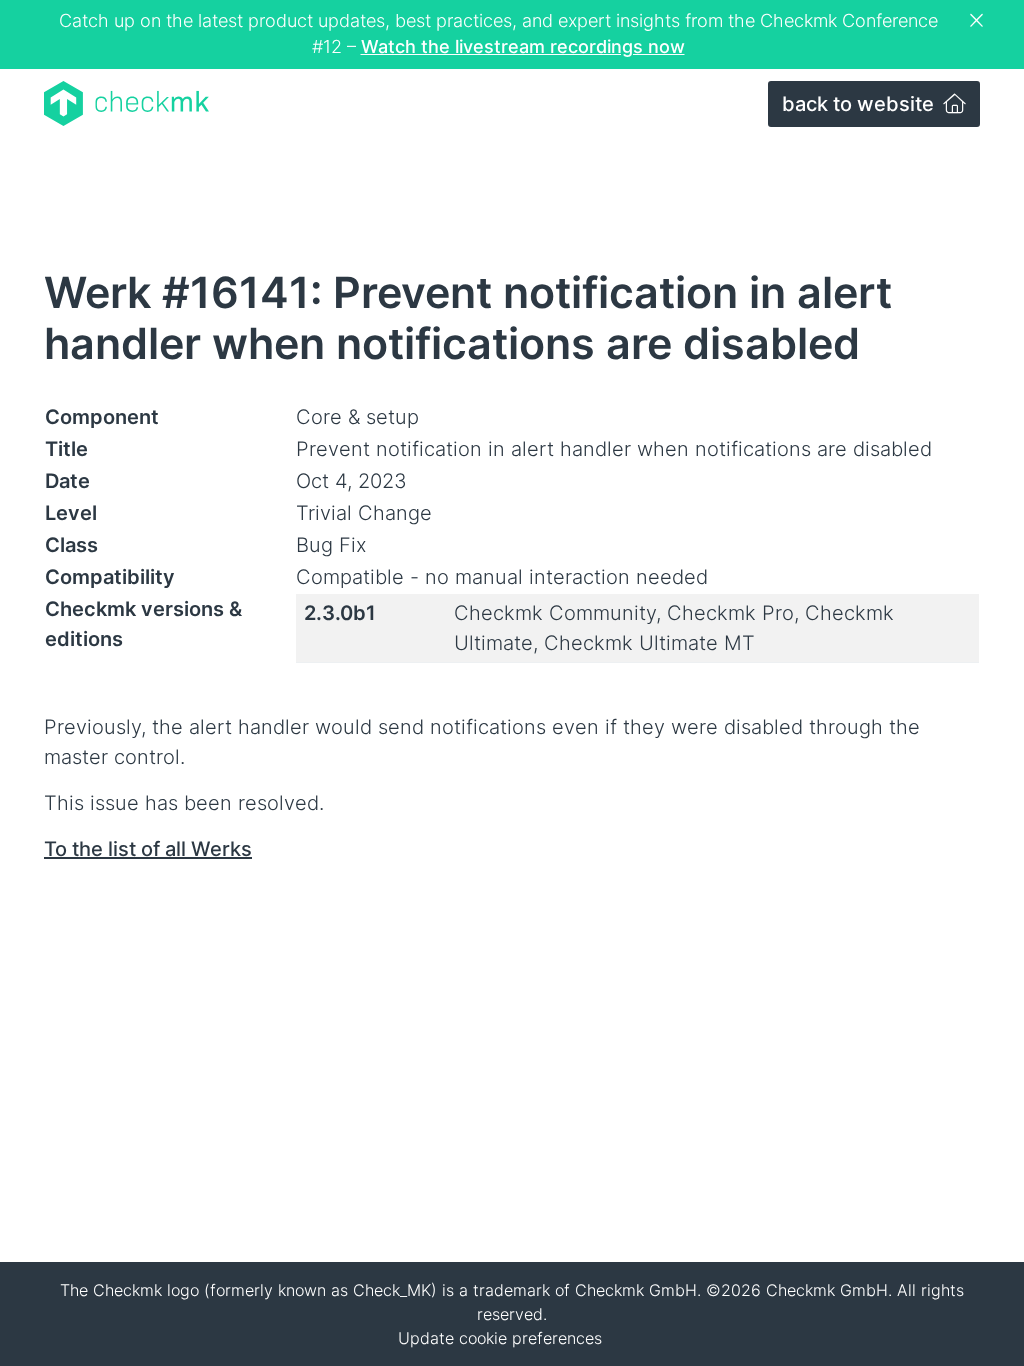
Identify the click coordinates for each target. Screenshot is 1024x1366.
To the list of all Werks (148, 849)
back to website (860, 104)
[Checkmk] (126, 103)
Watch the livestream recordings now (523, 46)
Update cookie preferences (500, 1338)
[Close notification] (979, 21)
